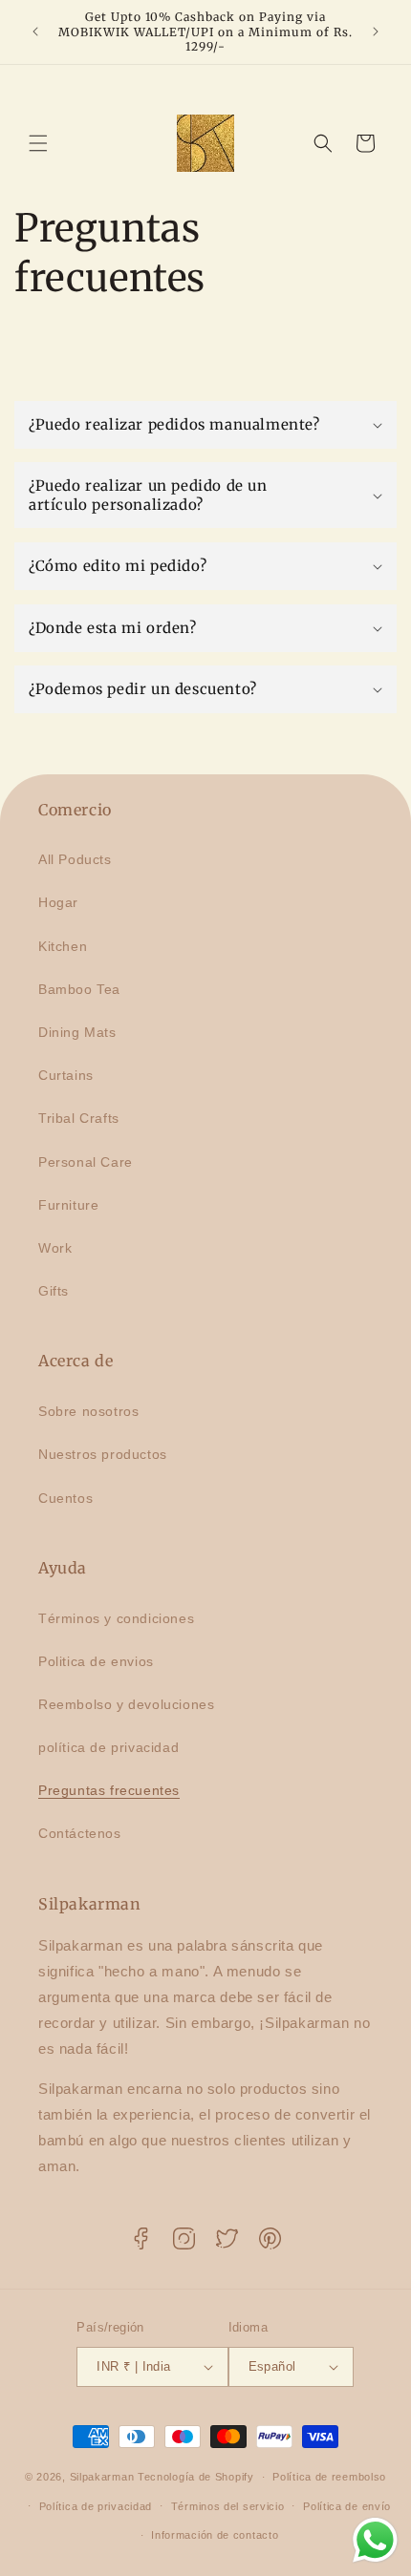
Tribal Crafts (79, 1118)
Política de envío (347, 2506)
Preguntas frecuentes (109, 1790)
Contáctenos (80, 1833)
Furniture (68, 1205)
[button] (38, 143)
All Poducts (75, 859)
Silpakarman (102, 2477)
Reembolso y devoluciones (126, 1704)
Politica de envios (96, 1661)
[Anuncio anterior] (35, 32)
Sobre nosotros (88, 1411)
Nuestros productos (103, 1454)
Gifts (54, 1291)
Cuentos (65, 1498)
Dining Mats (77, 1032)
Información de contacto (215, 2535)
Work (55, 1248)
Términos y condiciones (116, 1618)
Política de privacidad (96, 2506)
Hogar (58, 902)
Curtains (66, 1075)
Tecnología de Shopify (196, 2477)
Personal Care (86, 1162)
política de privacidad (108, 1747)
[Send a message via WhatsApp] (375, 2540)
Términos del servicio (228, 2506)
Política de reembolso (329, 2477)
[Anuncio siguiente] (376, 32)
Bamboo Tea (79, 989)
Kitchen (63, 946)
